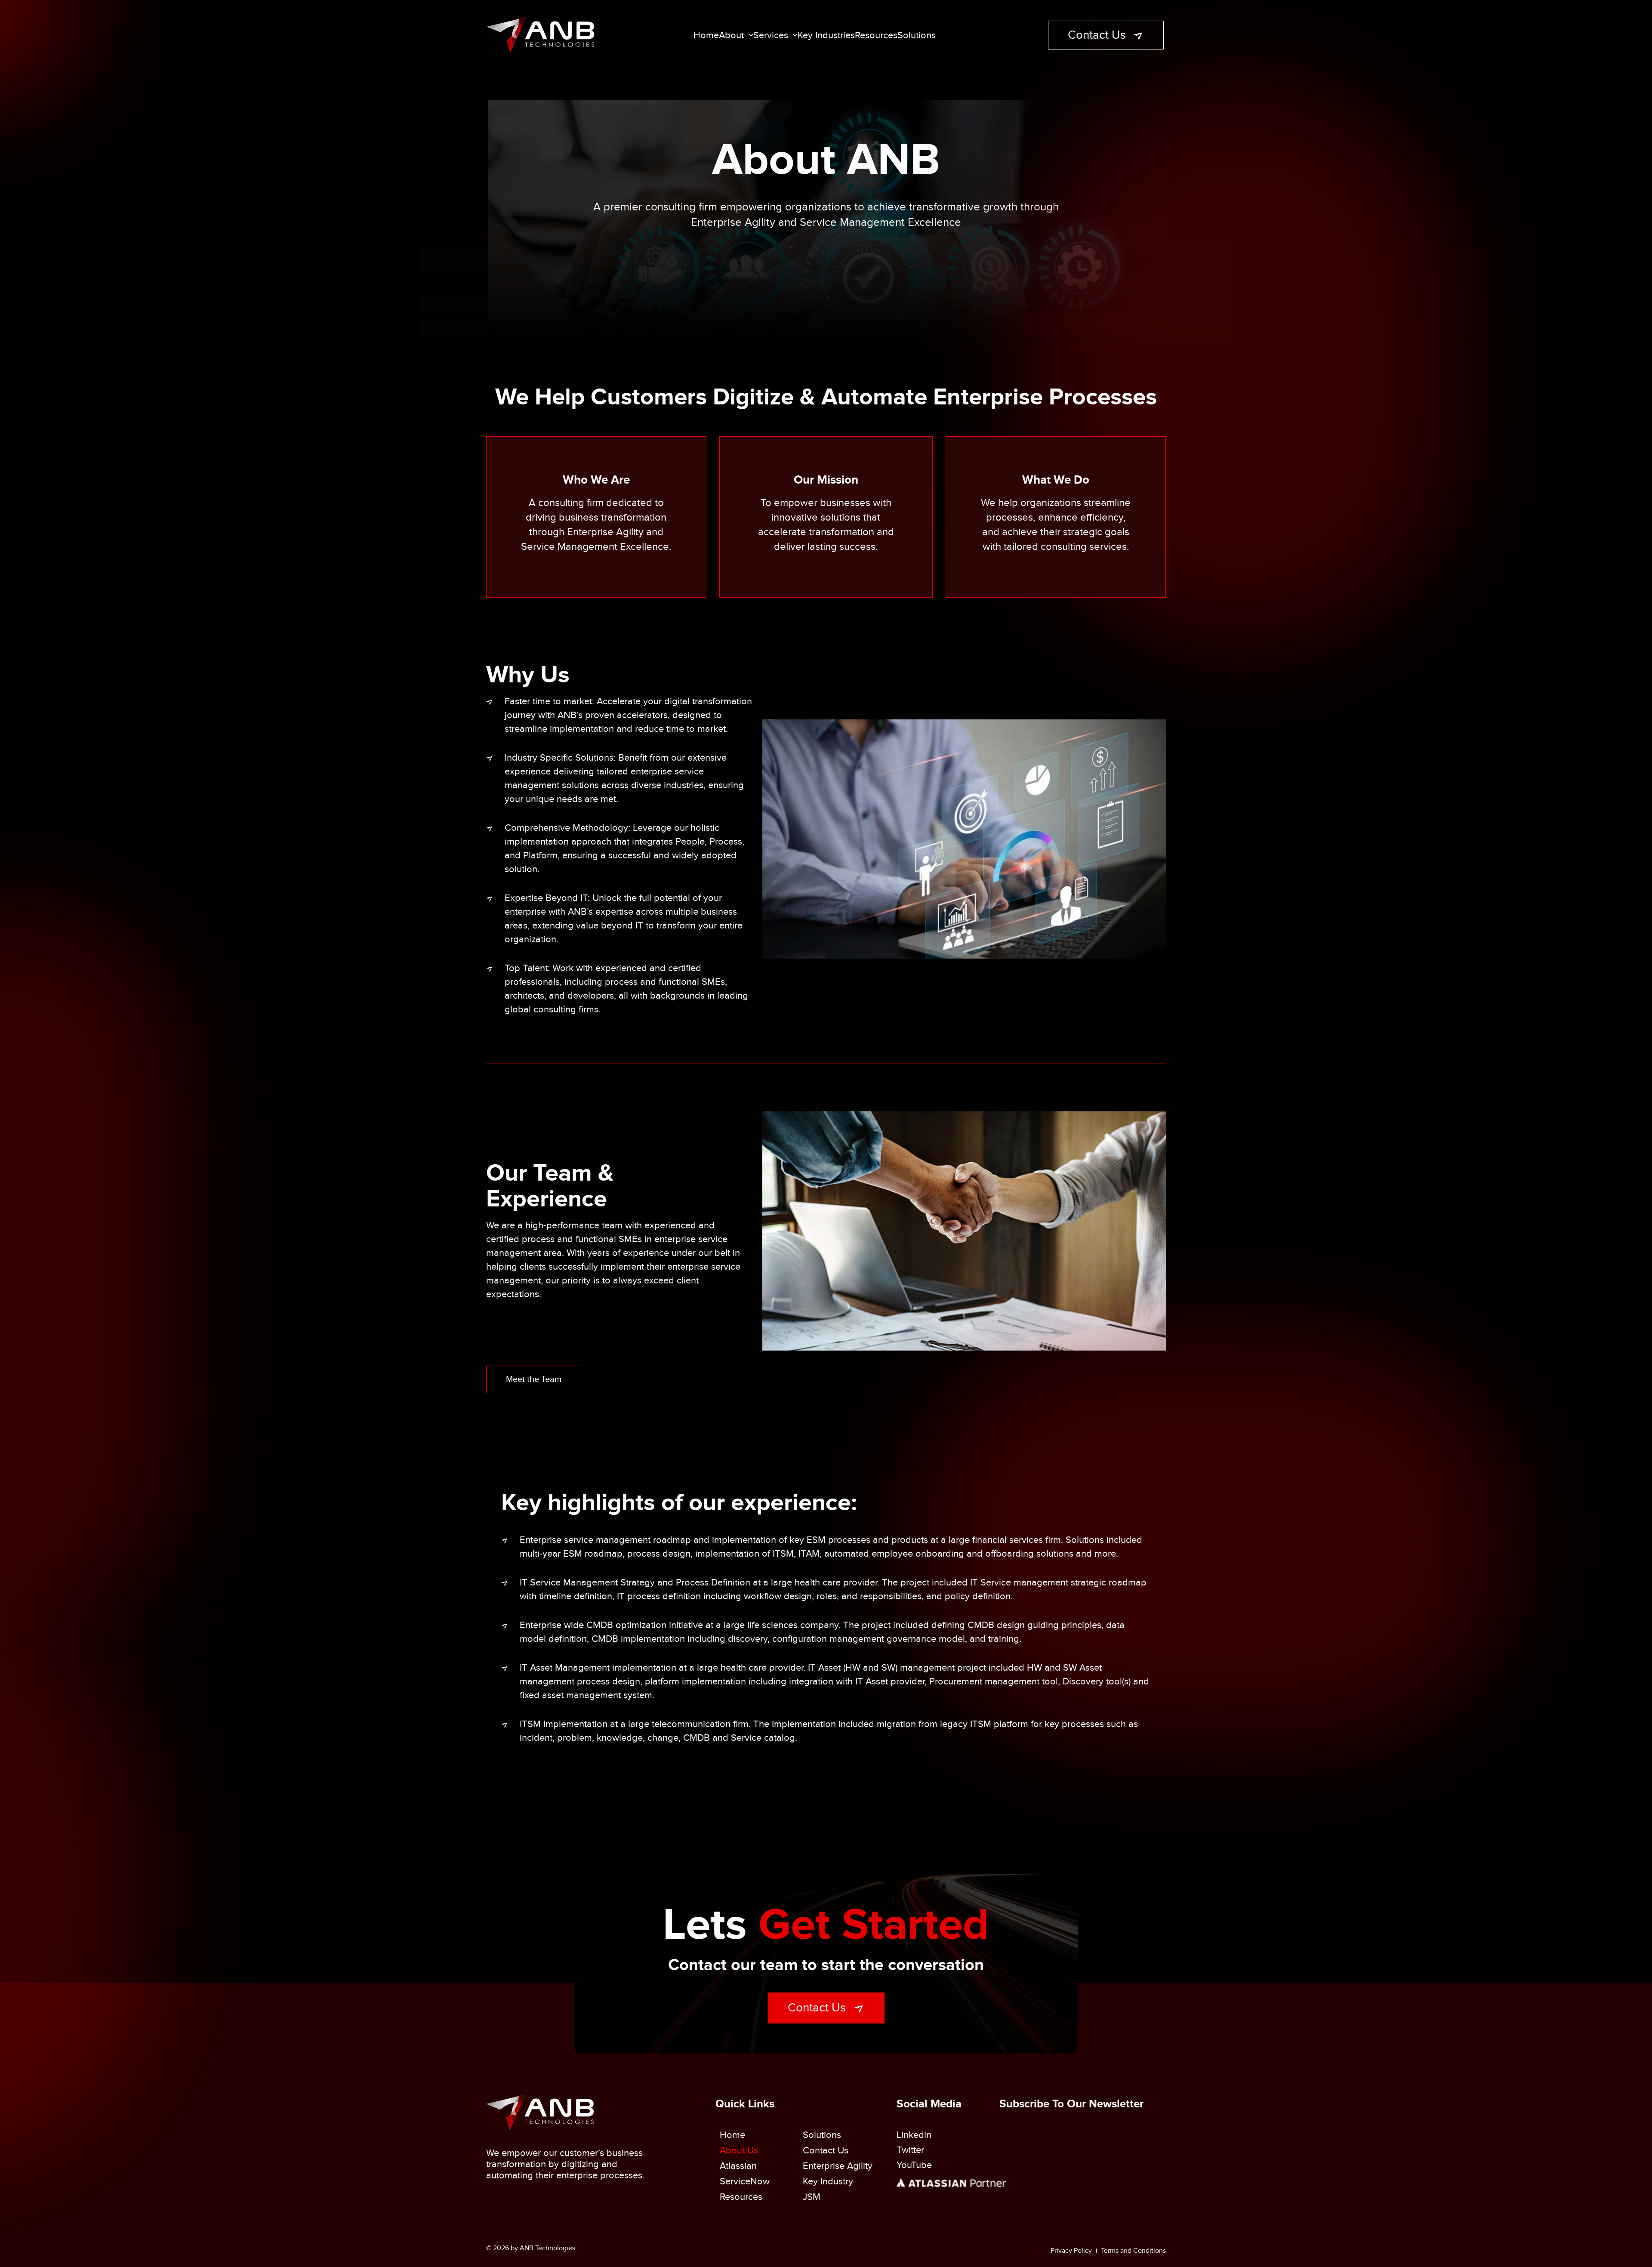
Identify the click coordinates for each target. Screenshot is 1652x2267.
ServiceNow (745, 2181)
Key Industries (826, 35)
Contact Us (826, 2150)
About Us (739, 2150)
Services (771, 35)
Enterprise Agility (838, 2166)
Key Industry (828, 2181)
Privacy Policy (1071, 2251)
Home (706, 35)
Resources (876, 35)
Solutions (917, 35)
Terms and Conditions (1133, 2251)
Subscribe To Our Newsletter (1071, 2104)
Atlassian (738, 2166)
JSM (812, 2197)
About (731, 35)
